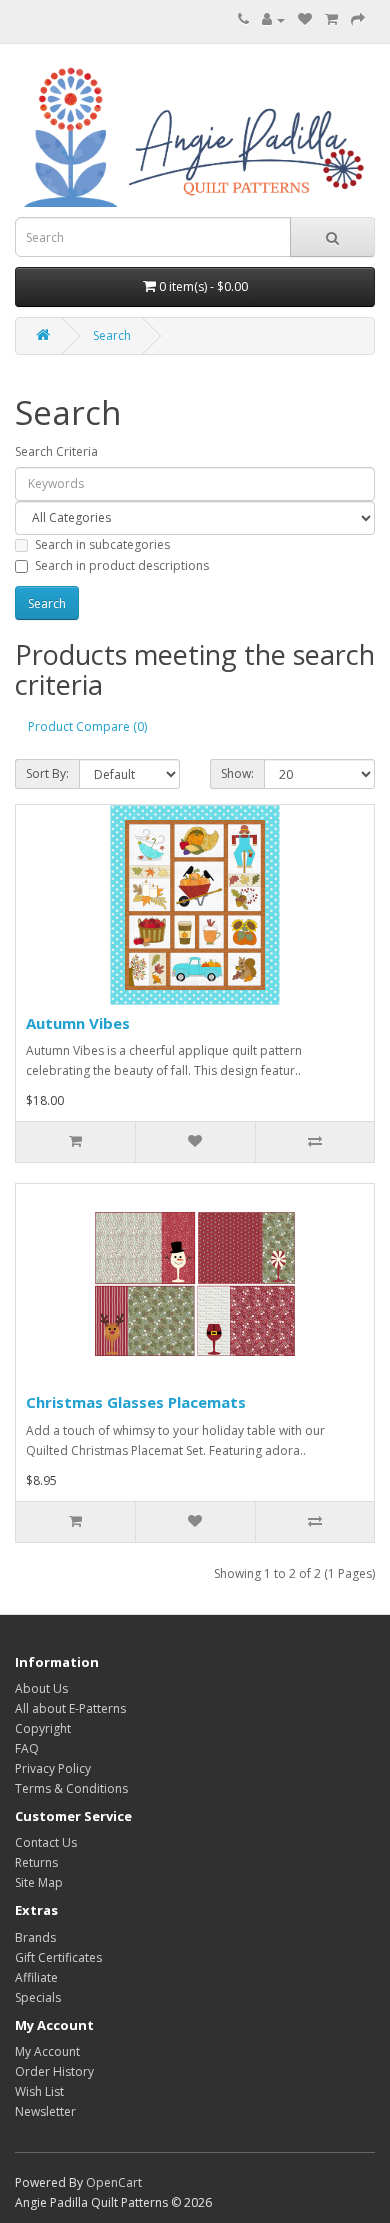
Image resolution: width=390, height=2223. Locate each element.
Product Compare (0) (87, 726)
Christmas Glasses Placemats (136, 1402)
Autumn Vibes (78, 1023)
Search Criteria (56, 451)
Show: (237, 773)
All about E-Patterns (70, 1708)
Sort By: (47, 773)
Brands (35, 1937)
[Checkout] (358, 19)
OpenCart (114, 2182)
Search (112, 335)
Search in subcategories (102, 544)
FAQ (27, 1748)
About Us (41, 1688)
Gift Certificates (58, 1957)
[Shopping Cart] (331, 19)
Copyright (43, 1728)
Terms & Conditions (71, 1788)
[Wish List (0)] (305, 19)
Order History (54, 2071)
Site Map (39, 1882)
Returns (36, 1862)
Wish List (39, 2091)
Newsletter (45, 2111)
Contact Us (46, 1842)
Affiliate (36, 1977)
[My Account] (273, 19)
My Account (47, 2051)
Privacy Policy (53, 1768)
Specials (38, 1997)
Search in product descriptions (122, 565)
